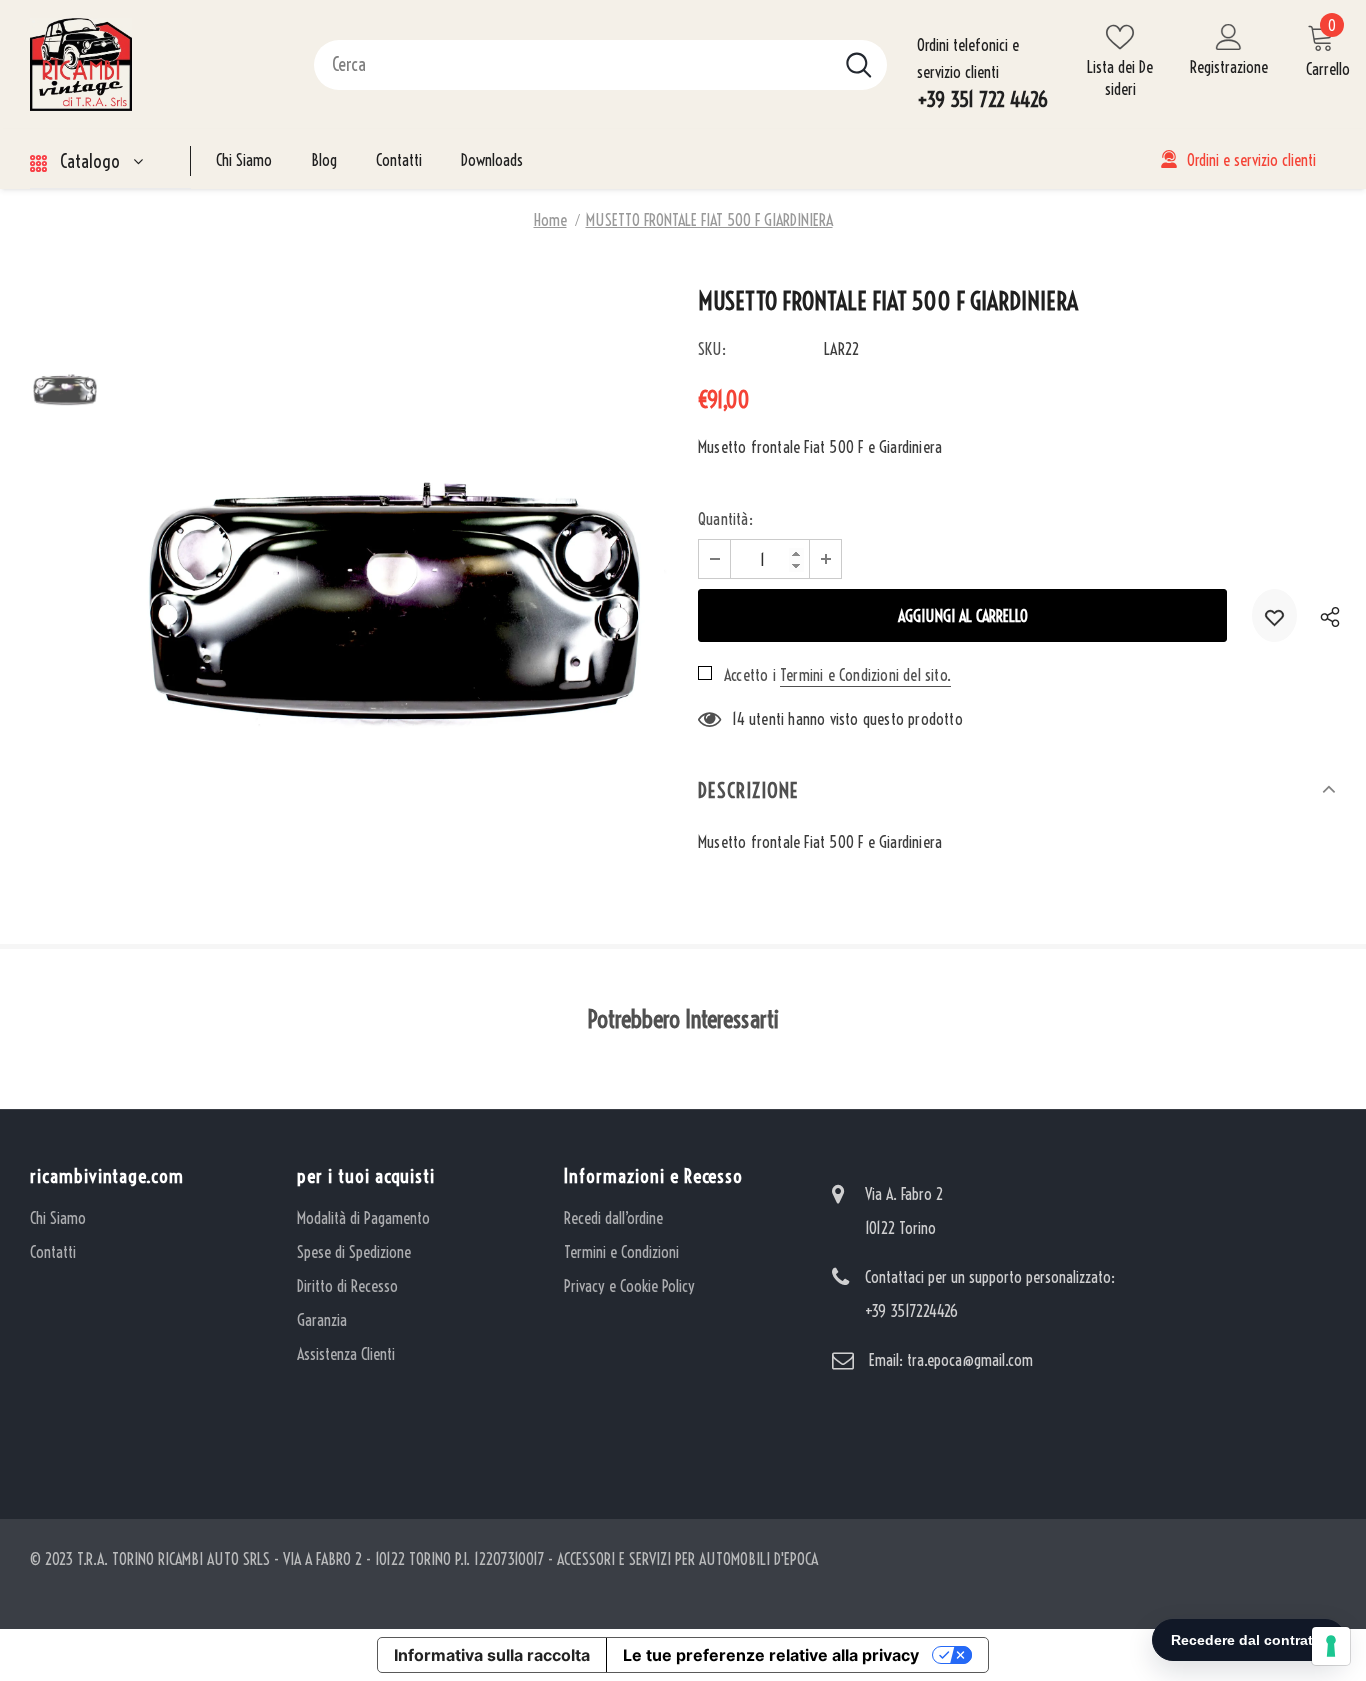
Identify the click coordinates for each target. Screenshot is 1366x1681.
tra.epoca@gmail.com (970, 1360)
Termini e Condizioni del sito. (865, 675)
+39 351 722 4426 (982, 99)
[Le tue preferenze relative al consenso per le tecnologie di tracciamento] (1331, 1646)
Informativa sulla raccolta (492, 1655)
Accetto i (750, 675)
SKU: (712, 349)
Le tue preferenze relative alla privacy (771, 1655)
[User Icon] (1229, 36)
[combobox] (572, 65)
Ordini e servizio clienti (1251, 160)
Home (550, 220)
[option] (394, 565)
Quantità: (725, 519)
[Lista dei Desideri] (1274, 615)
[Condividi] (1324, 615)
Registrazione (1229, 67)
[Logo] (157, 64)
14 (738, 719)
